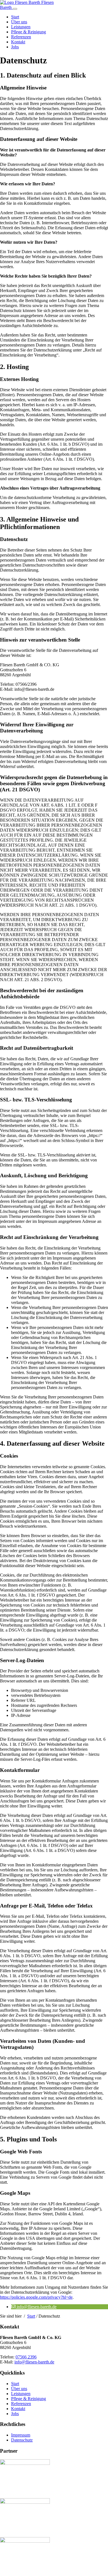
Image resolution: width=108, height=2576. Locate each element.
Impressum (21, 2435)
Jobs (15, 47)
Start (15, 17)
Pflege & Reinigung (29, 32)
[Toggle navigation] (15, 9)
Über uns (19, 22)
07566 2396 (26, 2357)
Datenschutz (22, 2440)
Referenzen (21, 37)
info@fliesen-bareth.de (34, 2362)
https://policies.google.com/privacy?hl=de (36, 2297)
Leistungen (21, 27)
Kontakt (18, 42)
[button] (34, 2307)
